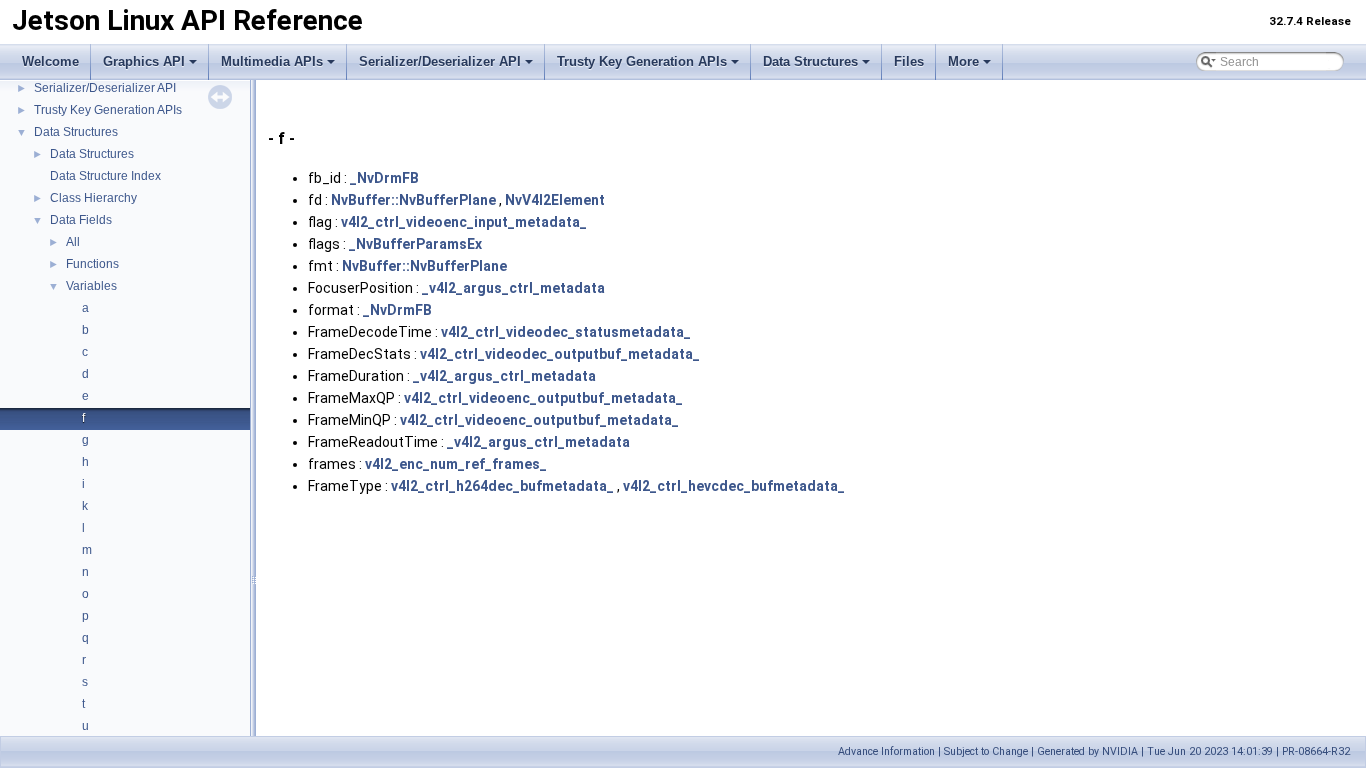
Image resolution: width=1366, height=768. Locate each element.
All (73, 242)
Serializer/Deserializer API (440, 61)
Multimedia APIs (272, 61)
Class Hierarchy (93, 198)
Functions (92, 264)
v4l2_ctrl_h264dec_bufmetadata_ (502, 486)
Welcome (50, 61)
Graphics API (144, 61)
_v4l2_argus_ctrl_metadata (513, 288)
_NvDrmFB (384, 178)
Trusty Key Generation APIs (642, 61)
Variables (91, 286)
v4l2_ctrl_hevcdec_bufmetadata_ (734, 486)
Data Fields (81, 220)
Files (909, 61)
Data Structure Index (105, 176)
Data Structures (810, 61)
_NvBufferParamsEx (415, 244)
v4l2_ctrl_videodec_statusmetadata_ (566, 332)
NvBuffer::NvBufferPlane (413, 200)
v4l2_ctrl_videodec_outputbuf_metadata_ (560, 354)
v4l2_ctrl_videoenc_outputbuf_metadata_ (543, 398)
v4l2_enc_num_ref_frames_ (456, 464)
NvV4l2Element (555, 200)
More (963, 61)
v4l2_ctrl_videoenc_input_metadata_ (464, 222)
